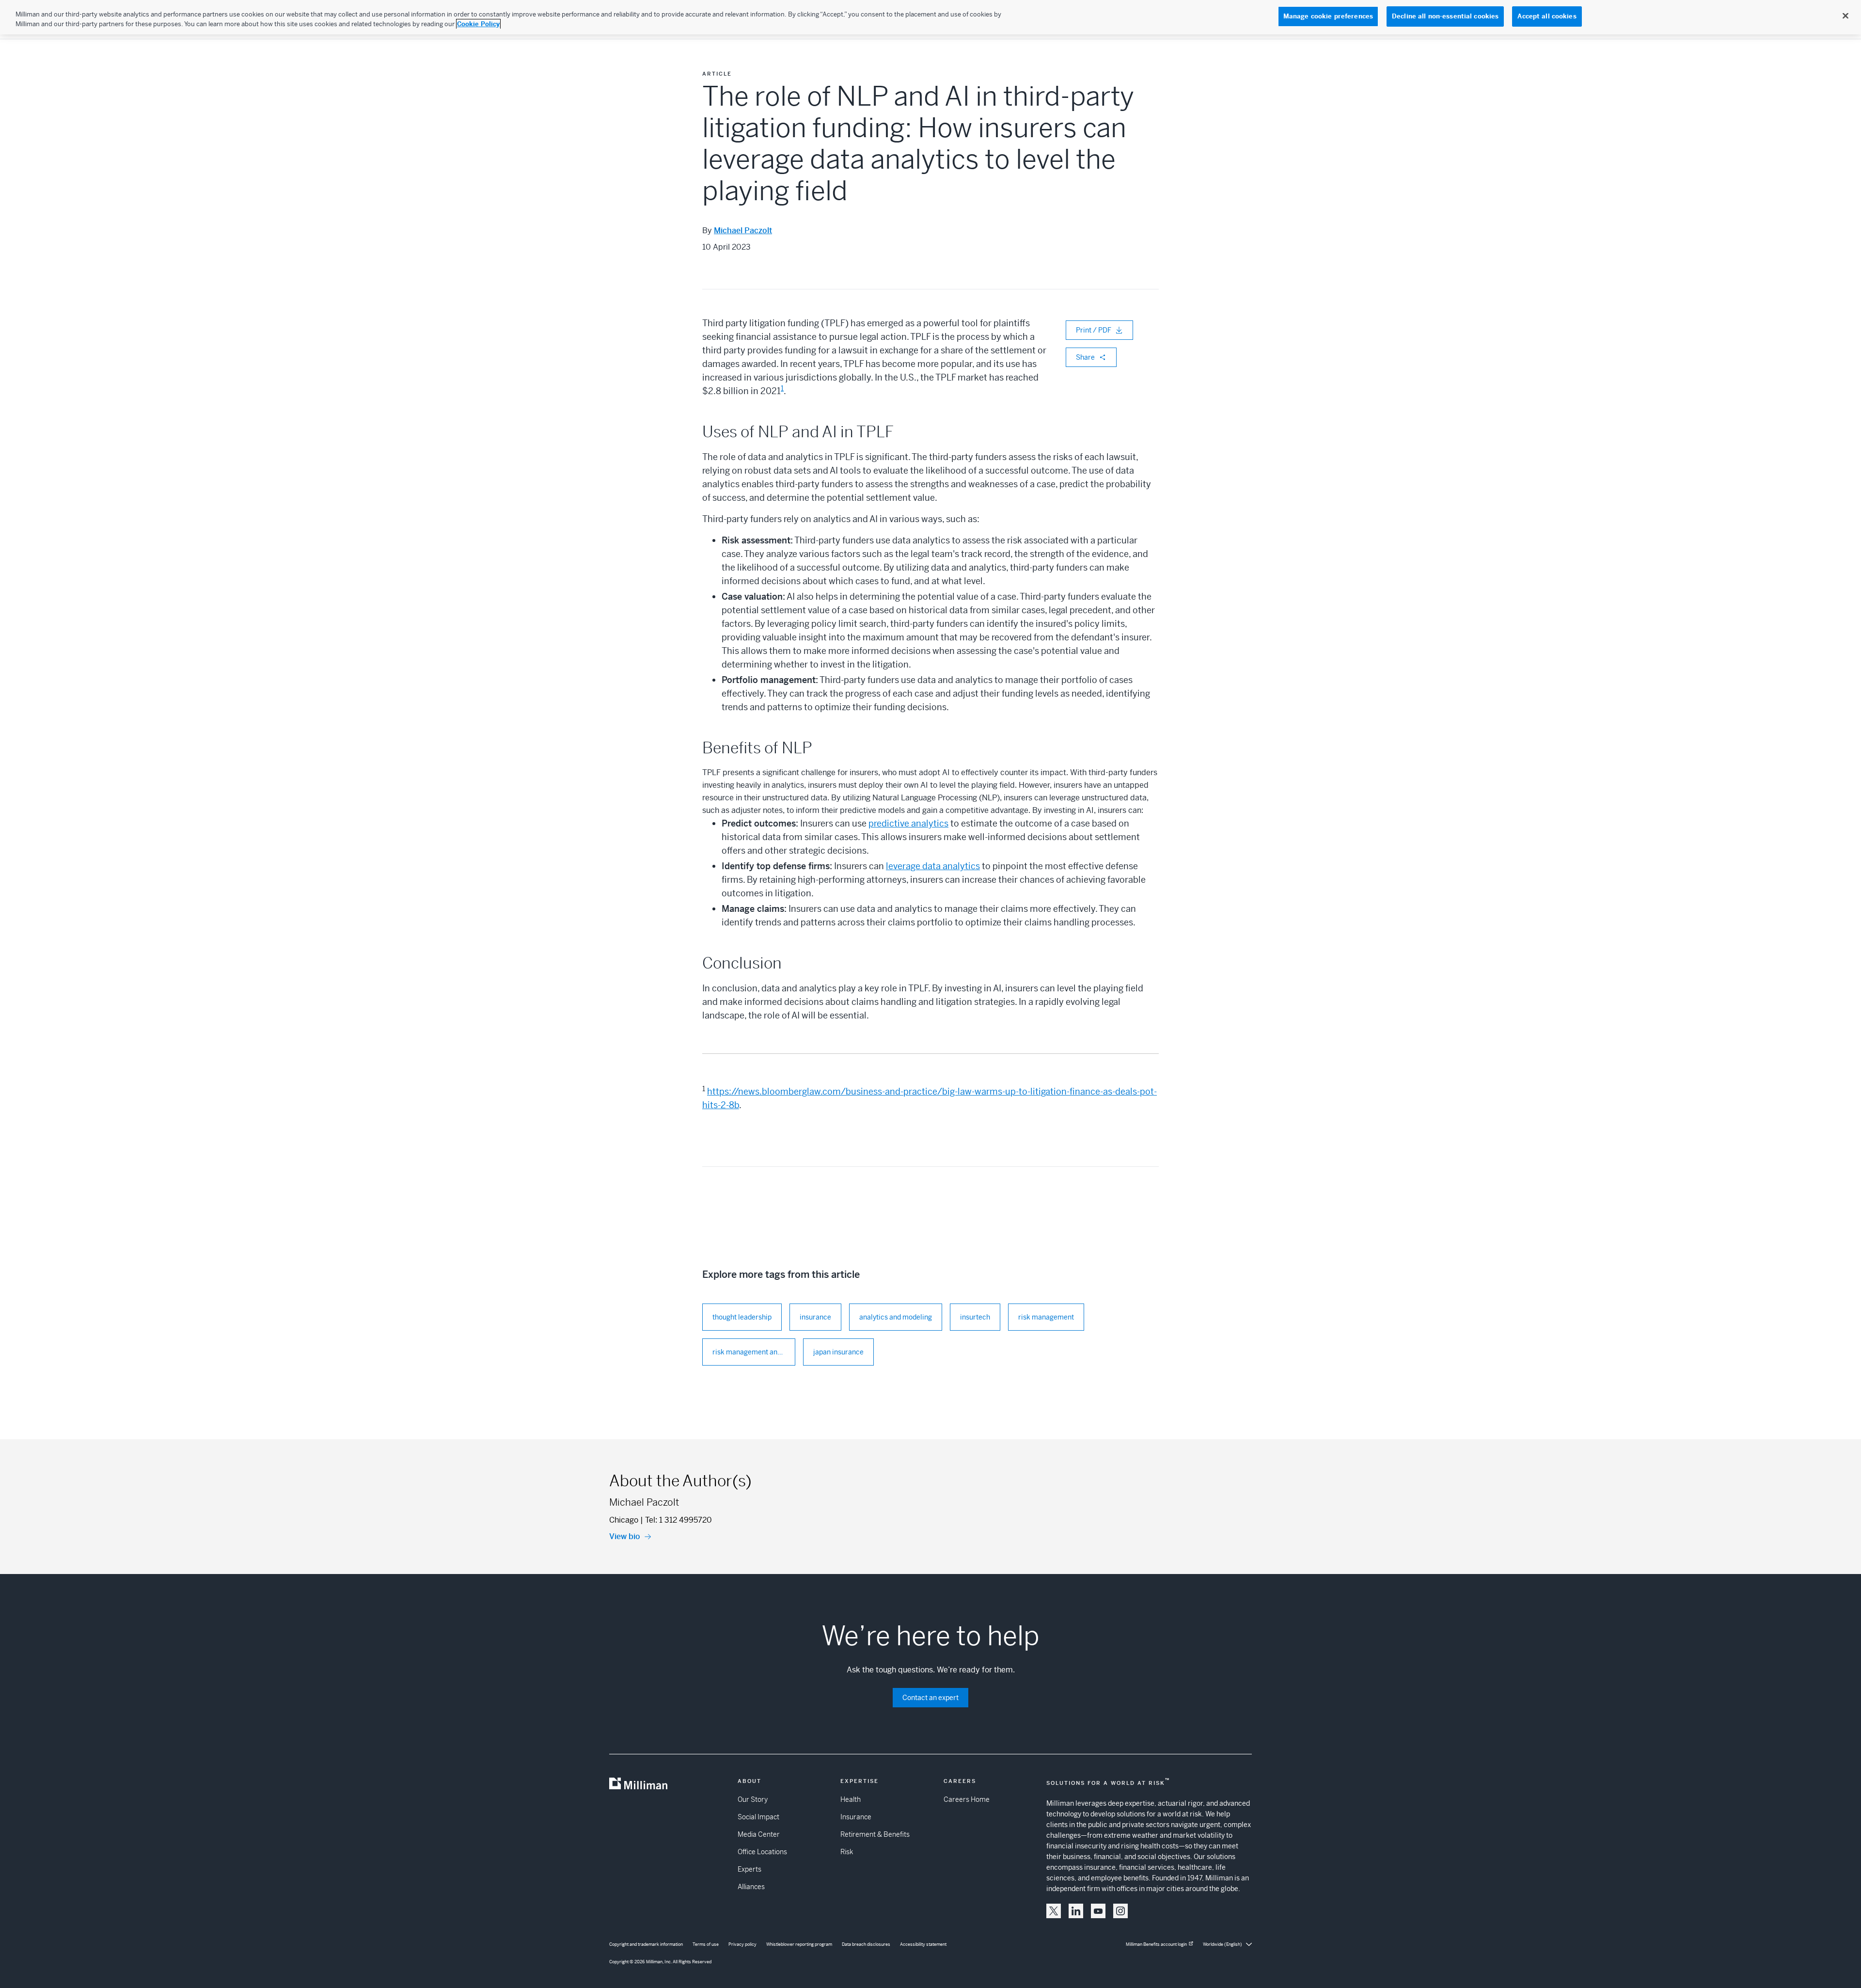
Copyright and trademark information (646, 1944)
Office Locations (762, 1852)
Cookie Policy (478, 24)
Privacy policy (742, 1944)
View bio (625, 1536)
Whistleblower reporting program (799, 1944)
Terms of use (706, 1944)
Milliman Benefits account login (1156, 1944)
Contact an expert (930, 1698)
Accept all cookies (1547, 16)
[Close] (1845, 16)
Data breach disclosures (866, 1944)
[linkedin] (1076, 1911)
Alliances (751, 1887)
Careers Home (967, 1799)
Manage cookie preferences (1328, 16)
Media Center (759, 1834)
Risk (847, 1852)
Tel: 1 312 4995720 (678, 1520)
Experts (749, 1869)
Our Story (753, 1799)
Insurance (856, 1817)
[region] (930, 17)
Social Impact (758, 1817)
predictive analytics (908, 823)
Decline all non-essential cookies (1445, 16)
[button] (1054, 1911)
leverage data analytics (933, 866)
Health (851, 1799)
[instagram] (1120, 1911)
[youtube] (1098, 1911)
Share (1085, 357)
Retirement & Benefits (875, 1834)
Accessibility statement (923, 1944)
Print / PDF (1094, 330)
